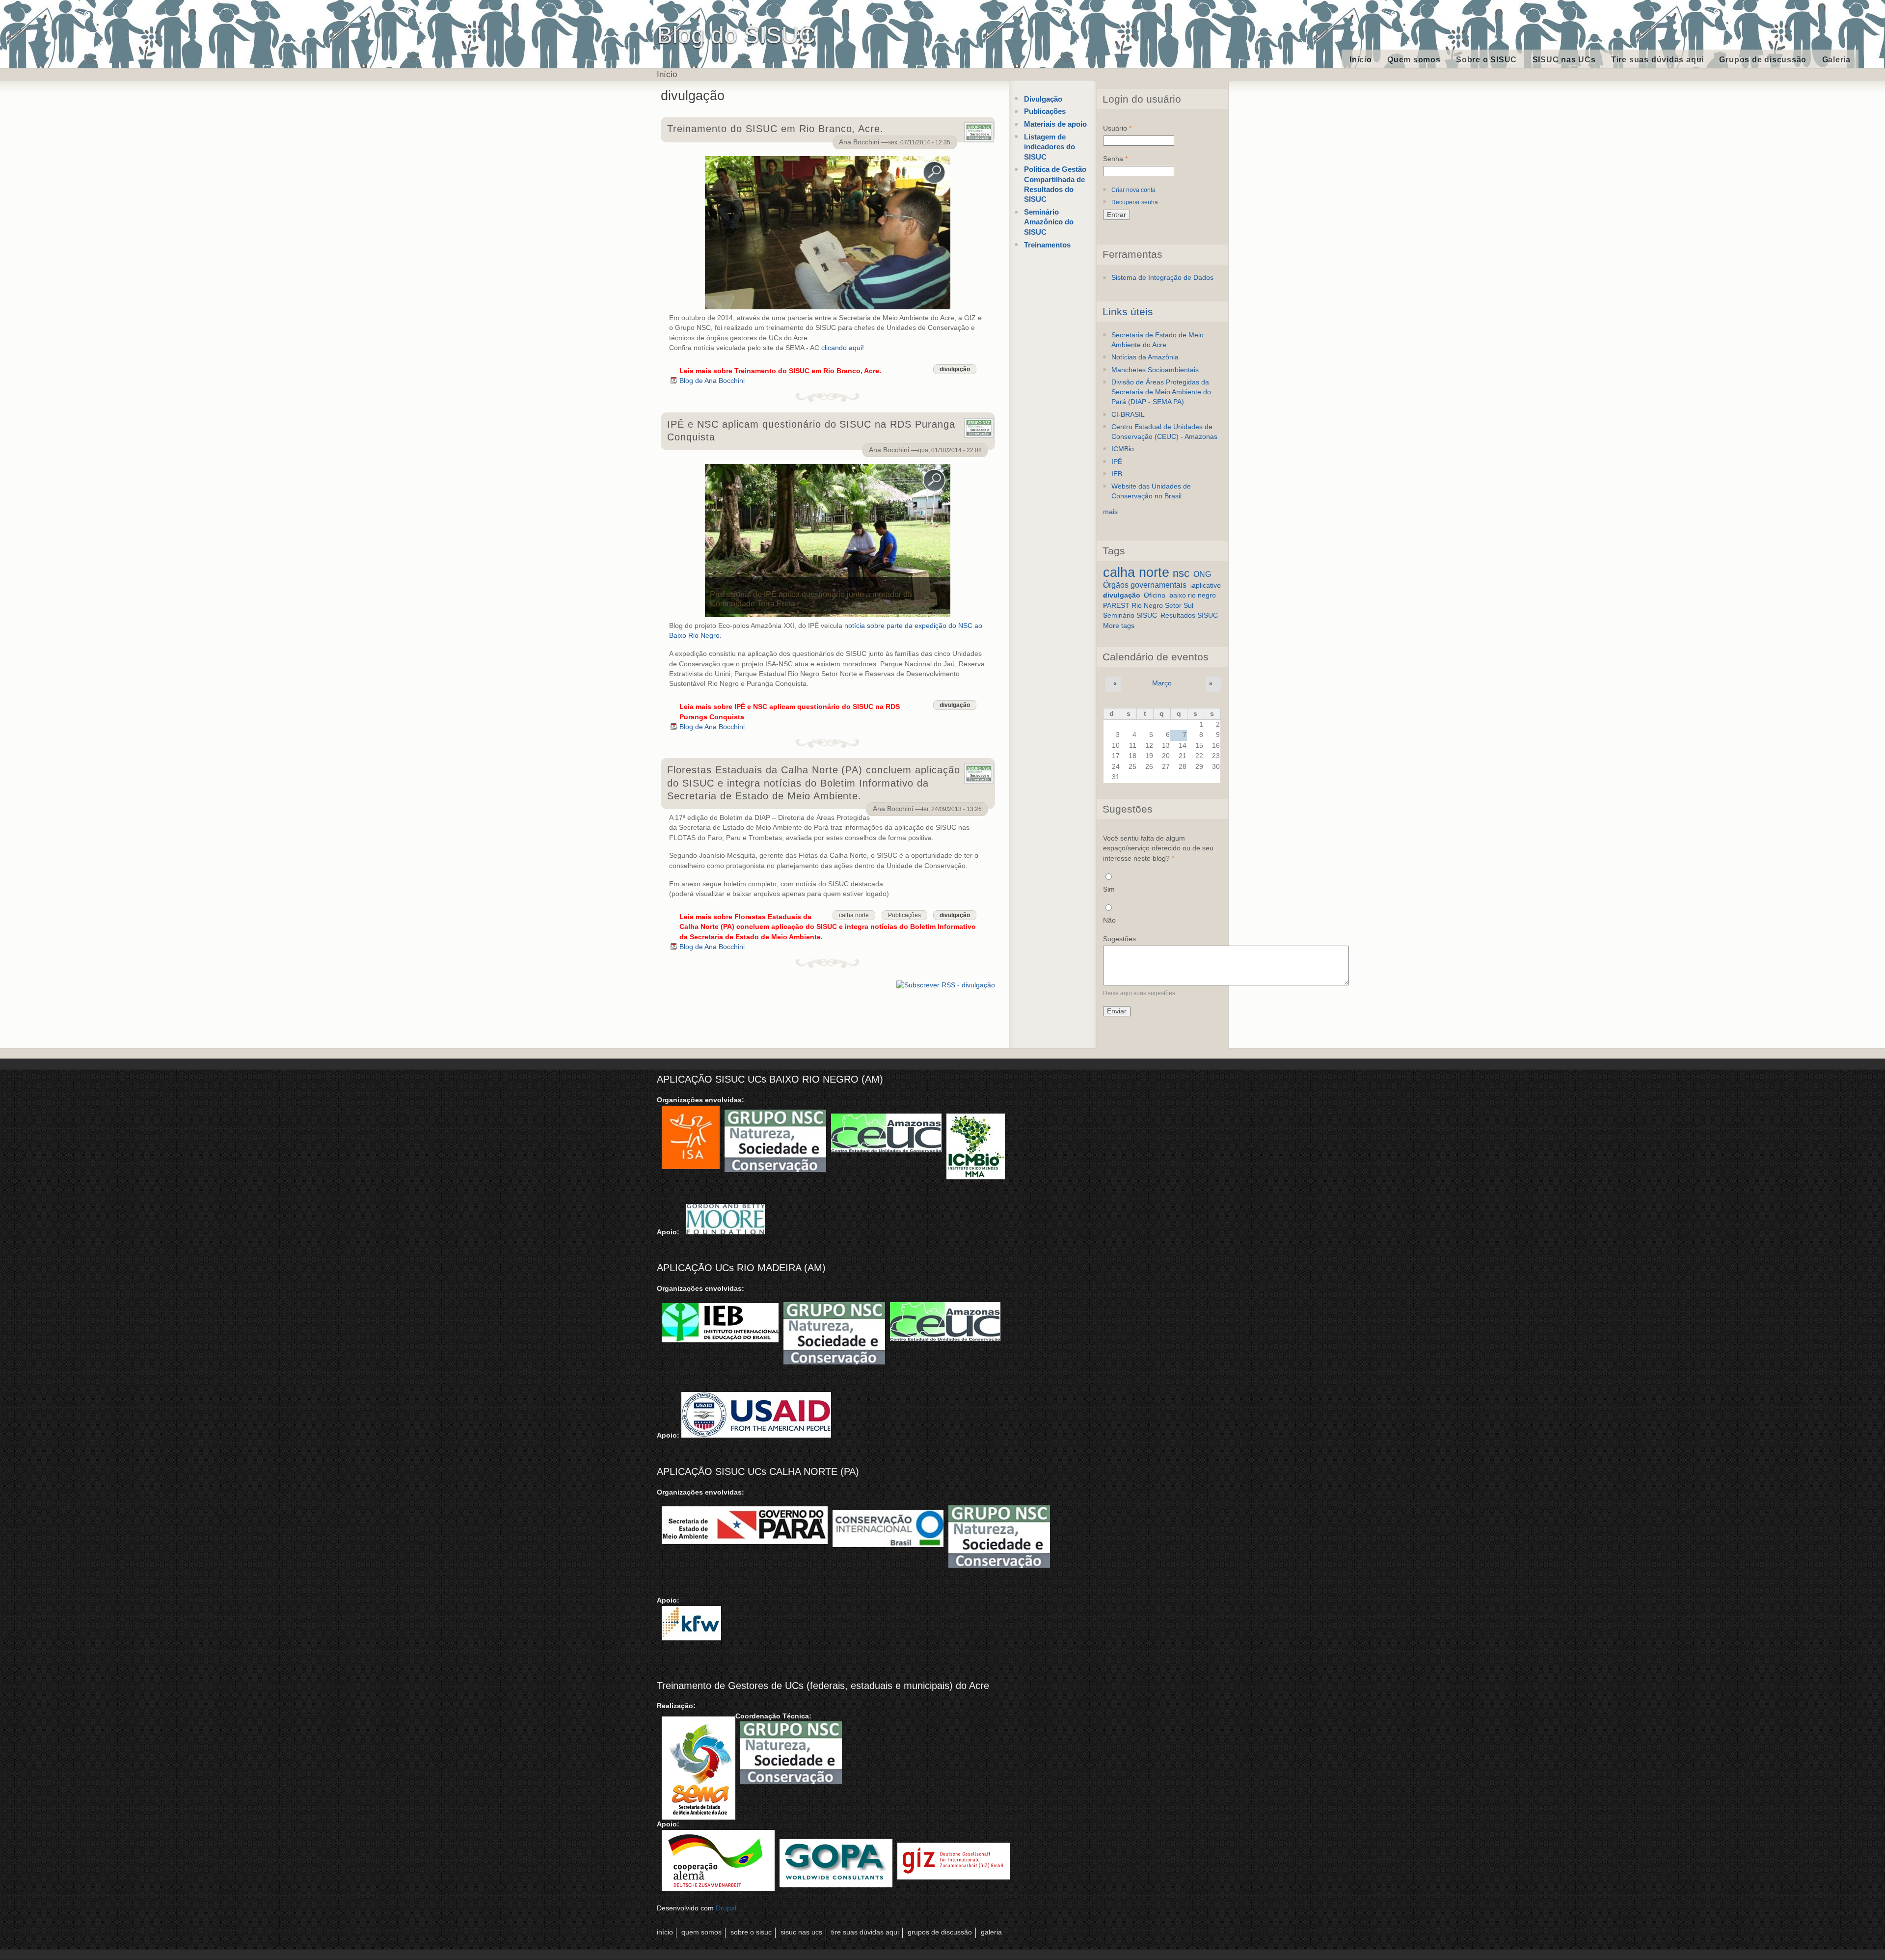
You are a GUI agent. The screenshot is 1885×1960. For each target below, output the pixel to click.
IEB (1117, 474)
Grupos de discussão (1763, 60)
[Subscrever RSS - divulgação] (946, 984)
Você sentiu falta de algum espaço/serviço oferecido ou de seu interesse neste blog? (1158, 848)
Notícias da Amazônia (1145, 357)
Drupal (726, 1908)
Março (1162, 683)
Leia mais (780, 371)
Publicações (904, 915)
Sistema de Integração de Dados (1162, 278)
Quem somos (1414, 60)
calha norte (854, 915)
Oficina (1155, 595)
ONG (1202, 574)
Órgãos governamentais (1145, 585)
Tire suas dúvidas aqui (1657, 60)
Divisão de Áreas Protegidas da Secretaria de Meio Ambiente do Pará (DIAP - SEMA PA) (1161, 392)
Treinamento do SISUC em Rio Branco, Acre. (775, 129)
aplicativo (1206, 585)
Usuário (1117, 128)
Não (1109, 920)
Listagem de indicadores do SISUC (1050, 147)
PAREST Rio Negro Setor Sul (1148, 606)
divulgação (955, 369)
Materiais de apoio (1055, 124)
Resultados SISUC (1189, 615)
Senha (1115, 159)
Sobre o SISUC (1486, 60)
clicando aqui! (843, 348)
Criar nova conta (1133, 190)
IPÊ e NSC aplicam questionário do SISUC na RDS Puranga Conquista (811, 431)
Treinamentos (1047, 245)
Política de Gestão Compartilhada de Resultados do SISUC (1055, 184)
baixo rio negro (1193, 595)
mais (1110, 512)
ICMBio (1123, 449)
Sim (1109, 889)
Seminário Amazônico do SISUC (1049, 222)
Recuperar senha (1135, 202)
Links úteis (1128, 312)
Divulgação (1043, 99)
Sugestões (1119, 939)
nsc (1181, 573)
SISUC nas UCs (1564, 60)
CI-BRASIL (1128, 415)
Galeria (1836, 60)
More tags (1119, 626)
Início (1361, 60)
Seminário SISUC (1130, 615)
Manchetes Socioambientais (1155, 370)
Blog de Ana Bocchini (712, 381)
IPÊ (1117, 462)
